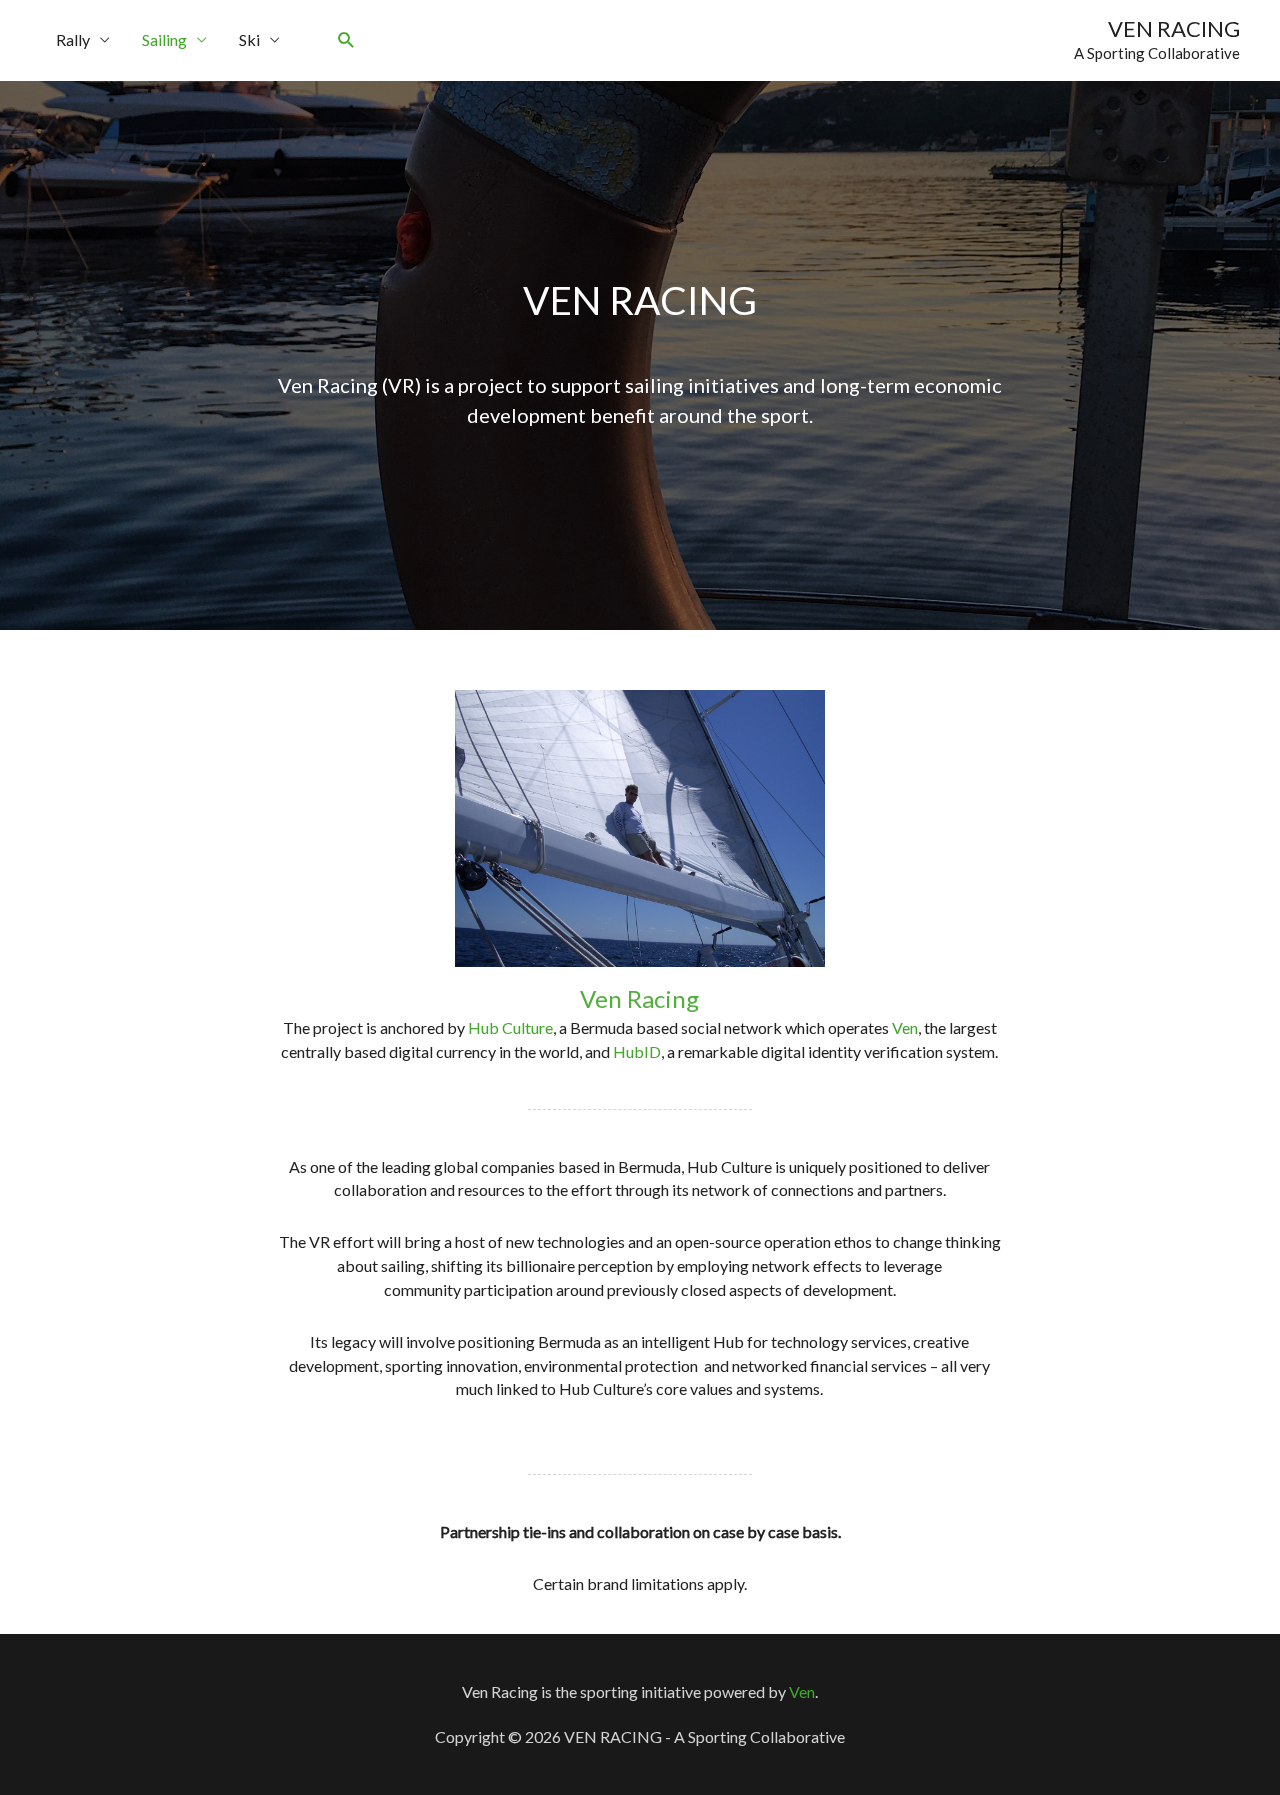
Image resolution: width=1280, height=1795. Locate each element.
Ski (249, 39)
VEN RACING (1174, 28)
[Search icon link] (346, 40)
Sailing (164, 39)
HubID (637, 1051)
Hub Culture (510, 1027)
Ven (905, 1027)
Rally (73, 39)
